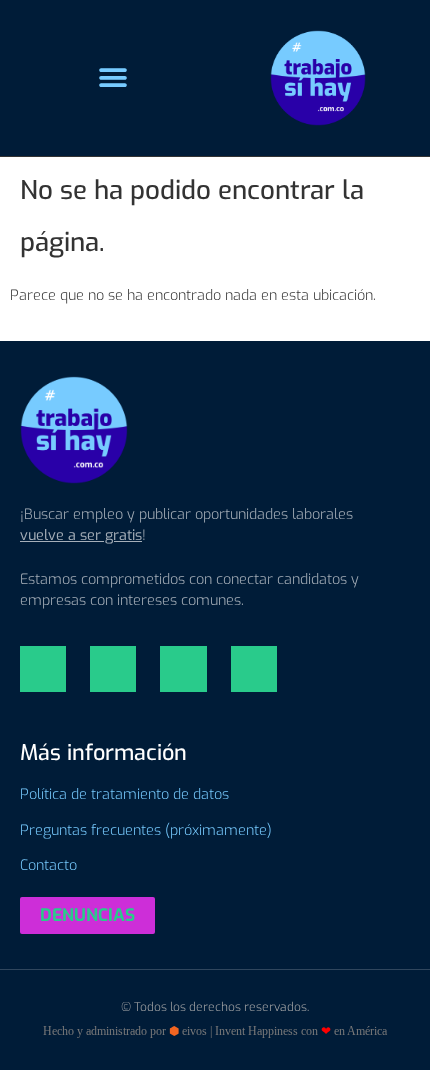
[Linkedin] (43, 669)
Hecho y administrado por (215, 1031)
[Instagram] (113, 669)
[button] (112, 78)
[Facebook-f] (183, 669)
